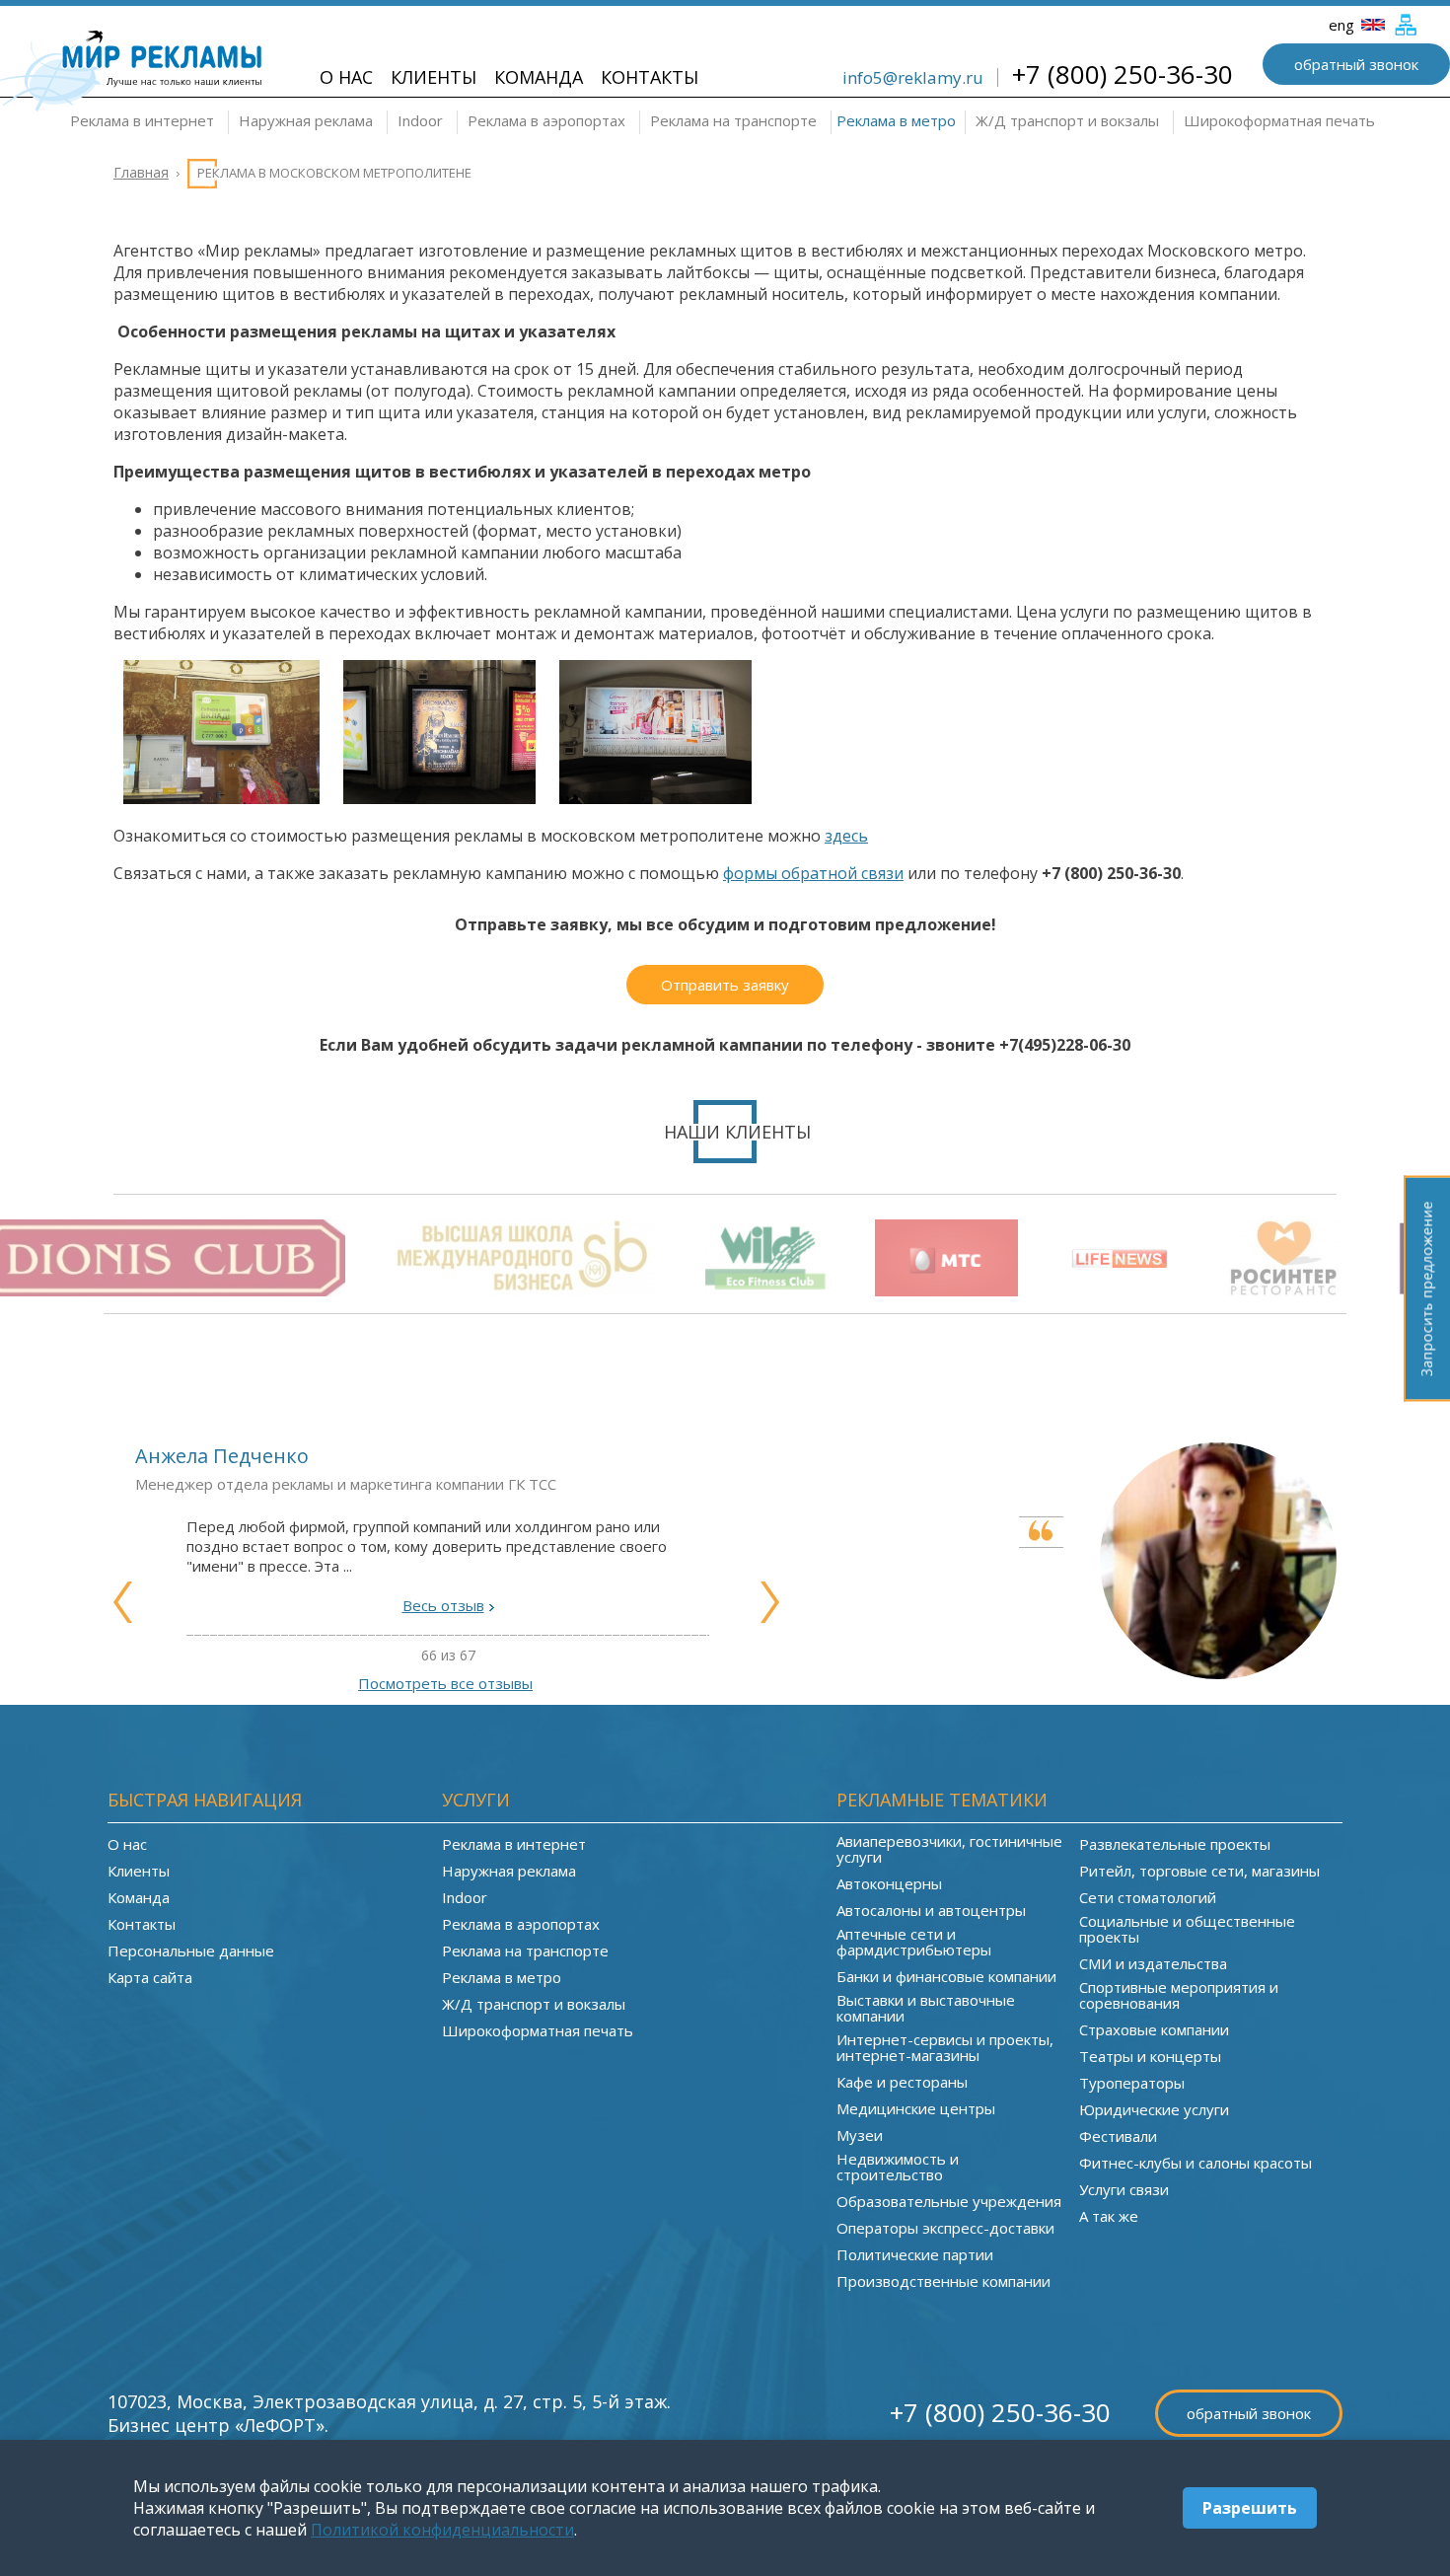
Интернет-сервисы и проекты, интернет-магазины (945, 2047)
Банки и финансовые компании (946, 1976)
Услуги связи (1124, 2189)
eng (1343, 25)
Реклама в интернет (142, 120)
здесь (846, 836)
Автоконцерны (889, 1883)
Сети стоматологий (1148, 1897)
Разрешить (1250, 2508)
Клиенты (434, 77)
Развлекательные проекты (1175, 1844)
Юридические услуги (1154, 2109)
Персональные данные (191, 1950)
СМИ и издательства (1153, 1963)
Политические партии (915, 2254)
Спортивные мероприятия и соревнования (1179, 1995)
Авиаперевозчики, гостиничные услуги (949, 1849)
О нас (346, 77)
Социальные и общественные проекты (1187, 1929)
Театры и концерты (1150, 2056)
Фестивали (1118, 2136)
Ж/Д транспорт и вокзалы (1067, 120)
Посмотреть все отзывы (445, 1683)
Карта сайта (150, 1977)
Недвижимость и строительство (898, 2167)
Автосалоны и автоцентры (931, 1910)
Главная (141, 172)
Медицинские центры (916, 2108)
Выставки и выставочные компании (926, 2008)
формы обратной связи (813, 873)
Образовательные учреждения (949, 2201)
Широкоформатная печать (1279, 120)
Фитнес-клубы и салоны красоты (1196, 2163)
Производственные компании (943, 2281)
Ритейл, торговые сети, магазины (1199, 1871)
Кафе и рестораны (902, 2082)
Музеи (860, 2135)
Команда (539, 77)
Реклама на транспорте (733, 120)
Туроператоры (1132, 2083)
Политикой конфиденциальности (442, 2530)
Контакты (650, 77)
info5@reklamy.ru (913, 77)
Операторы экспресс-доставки (945, 2228)
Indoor (420, 120)
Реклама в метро (896, 120)
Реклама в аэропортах (546, 120)
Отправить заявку (725, 985)
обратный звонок (1356, 64)
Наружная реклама (306, 120)
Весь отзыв (443, 1605)
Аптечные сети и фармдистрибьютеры (914, 1942)
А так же (1109, 2216)
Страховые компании (1154, 2029)
